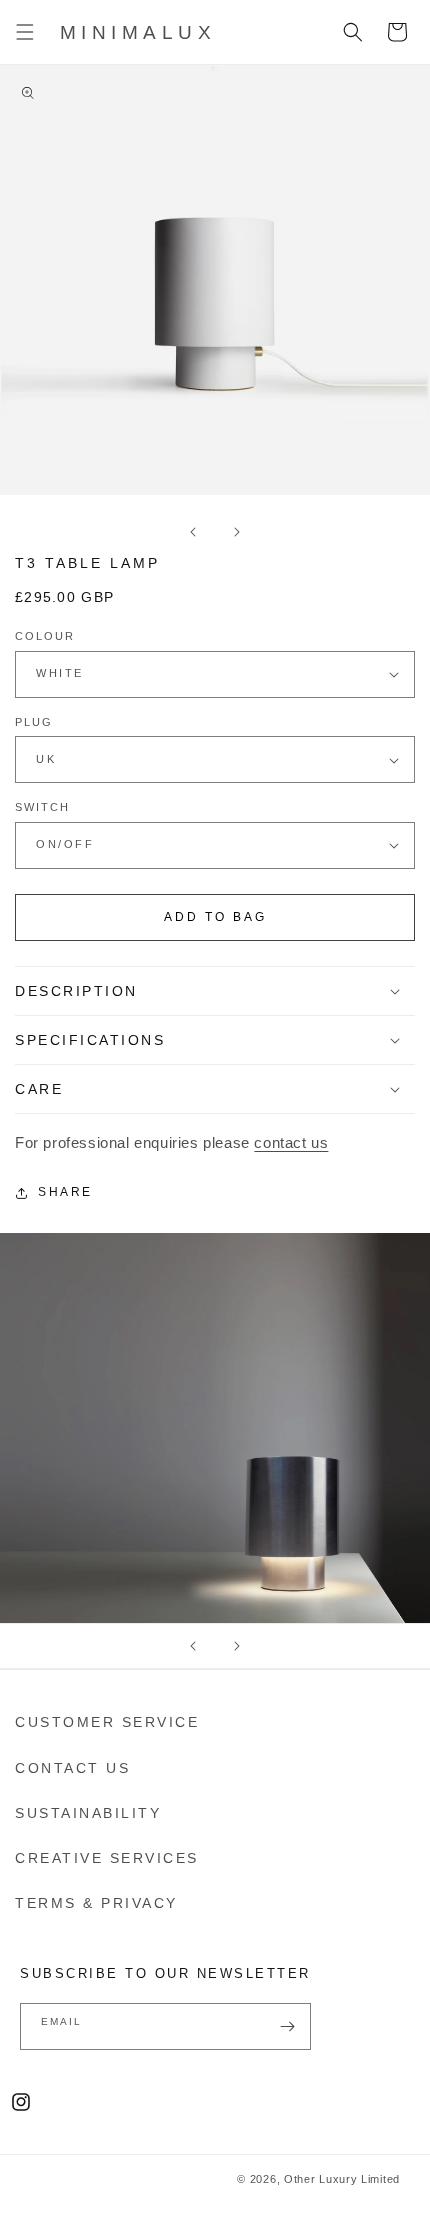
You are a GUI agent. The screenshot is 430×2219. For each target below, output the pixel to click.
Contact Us (72, 1768)
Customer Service (107, 1722)
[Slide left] (193, 532)
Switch (42, 807)
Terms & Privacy (96, 1903)
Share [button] (65, 1192)
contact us (291, 1142)
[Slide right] (237, 532)
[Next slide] (237, 1646)
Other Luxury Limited (342, 2179)
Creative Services (107, 1858)
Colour (45, 636)
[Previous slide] (193, 1646)
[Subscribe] (288, 2026)
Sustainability (88, 1813)
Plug (34, 722)
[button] (25, 32)
